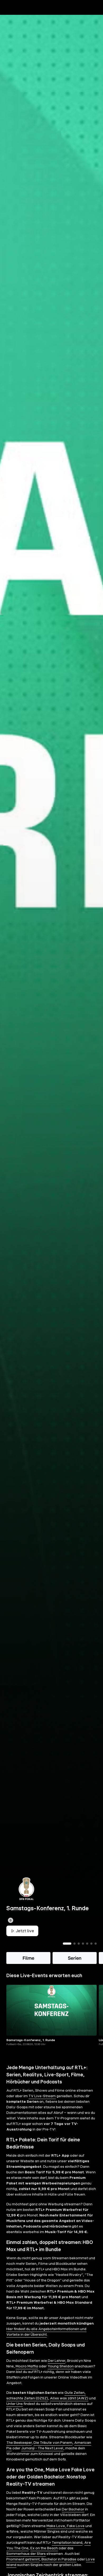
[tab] (13, 18)
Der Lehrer (57, 2370)
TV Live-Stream (42, 2105)
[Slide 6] (91, 1953)
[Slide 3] (79, 1953)
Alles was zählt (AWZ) (69, 2407)
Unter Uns (15, 2413)
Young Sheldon (61, 2375)
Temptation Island (67, 2552)
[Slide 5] (87, 1953)
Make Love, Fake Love (65, 2535)
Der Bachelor (73, 2518)
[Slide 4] (83, 1953)
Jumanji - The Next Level (42, 2457)
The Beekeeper (19, 2452)
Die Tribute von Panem (53, 2452)
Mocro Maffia (27, 2375)
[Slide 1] (67, 1953)
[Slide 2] (74, 1953)
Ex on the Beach (44, 2557)
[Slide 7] (96, 1953)
